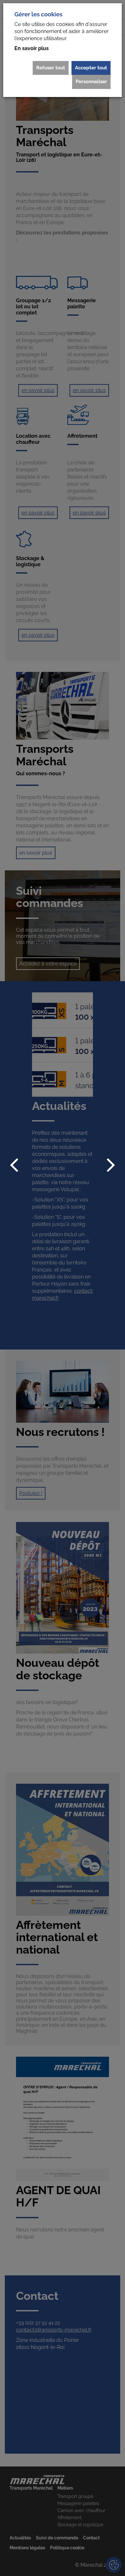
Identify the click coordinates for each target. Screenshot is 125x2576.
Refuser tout (51, 68)
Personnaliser (91, 82)
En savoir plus (32, 48)
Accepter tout (91, 68)
